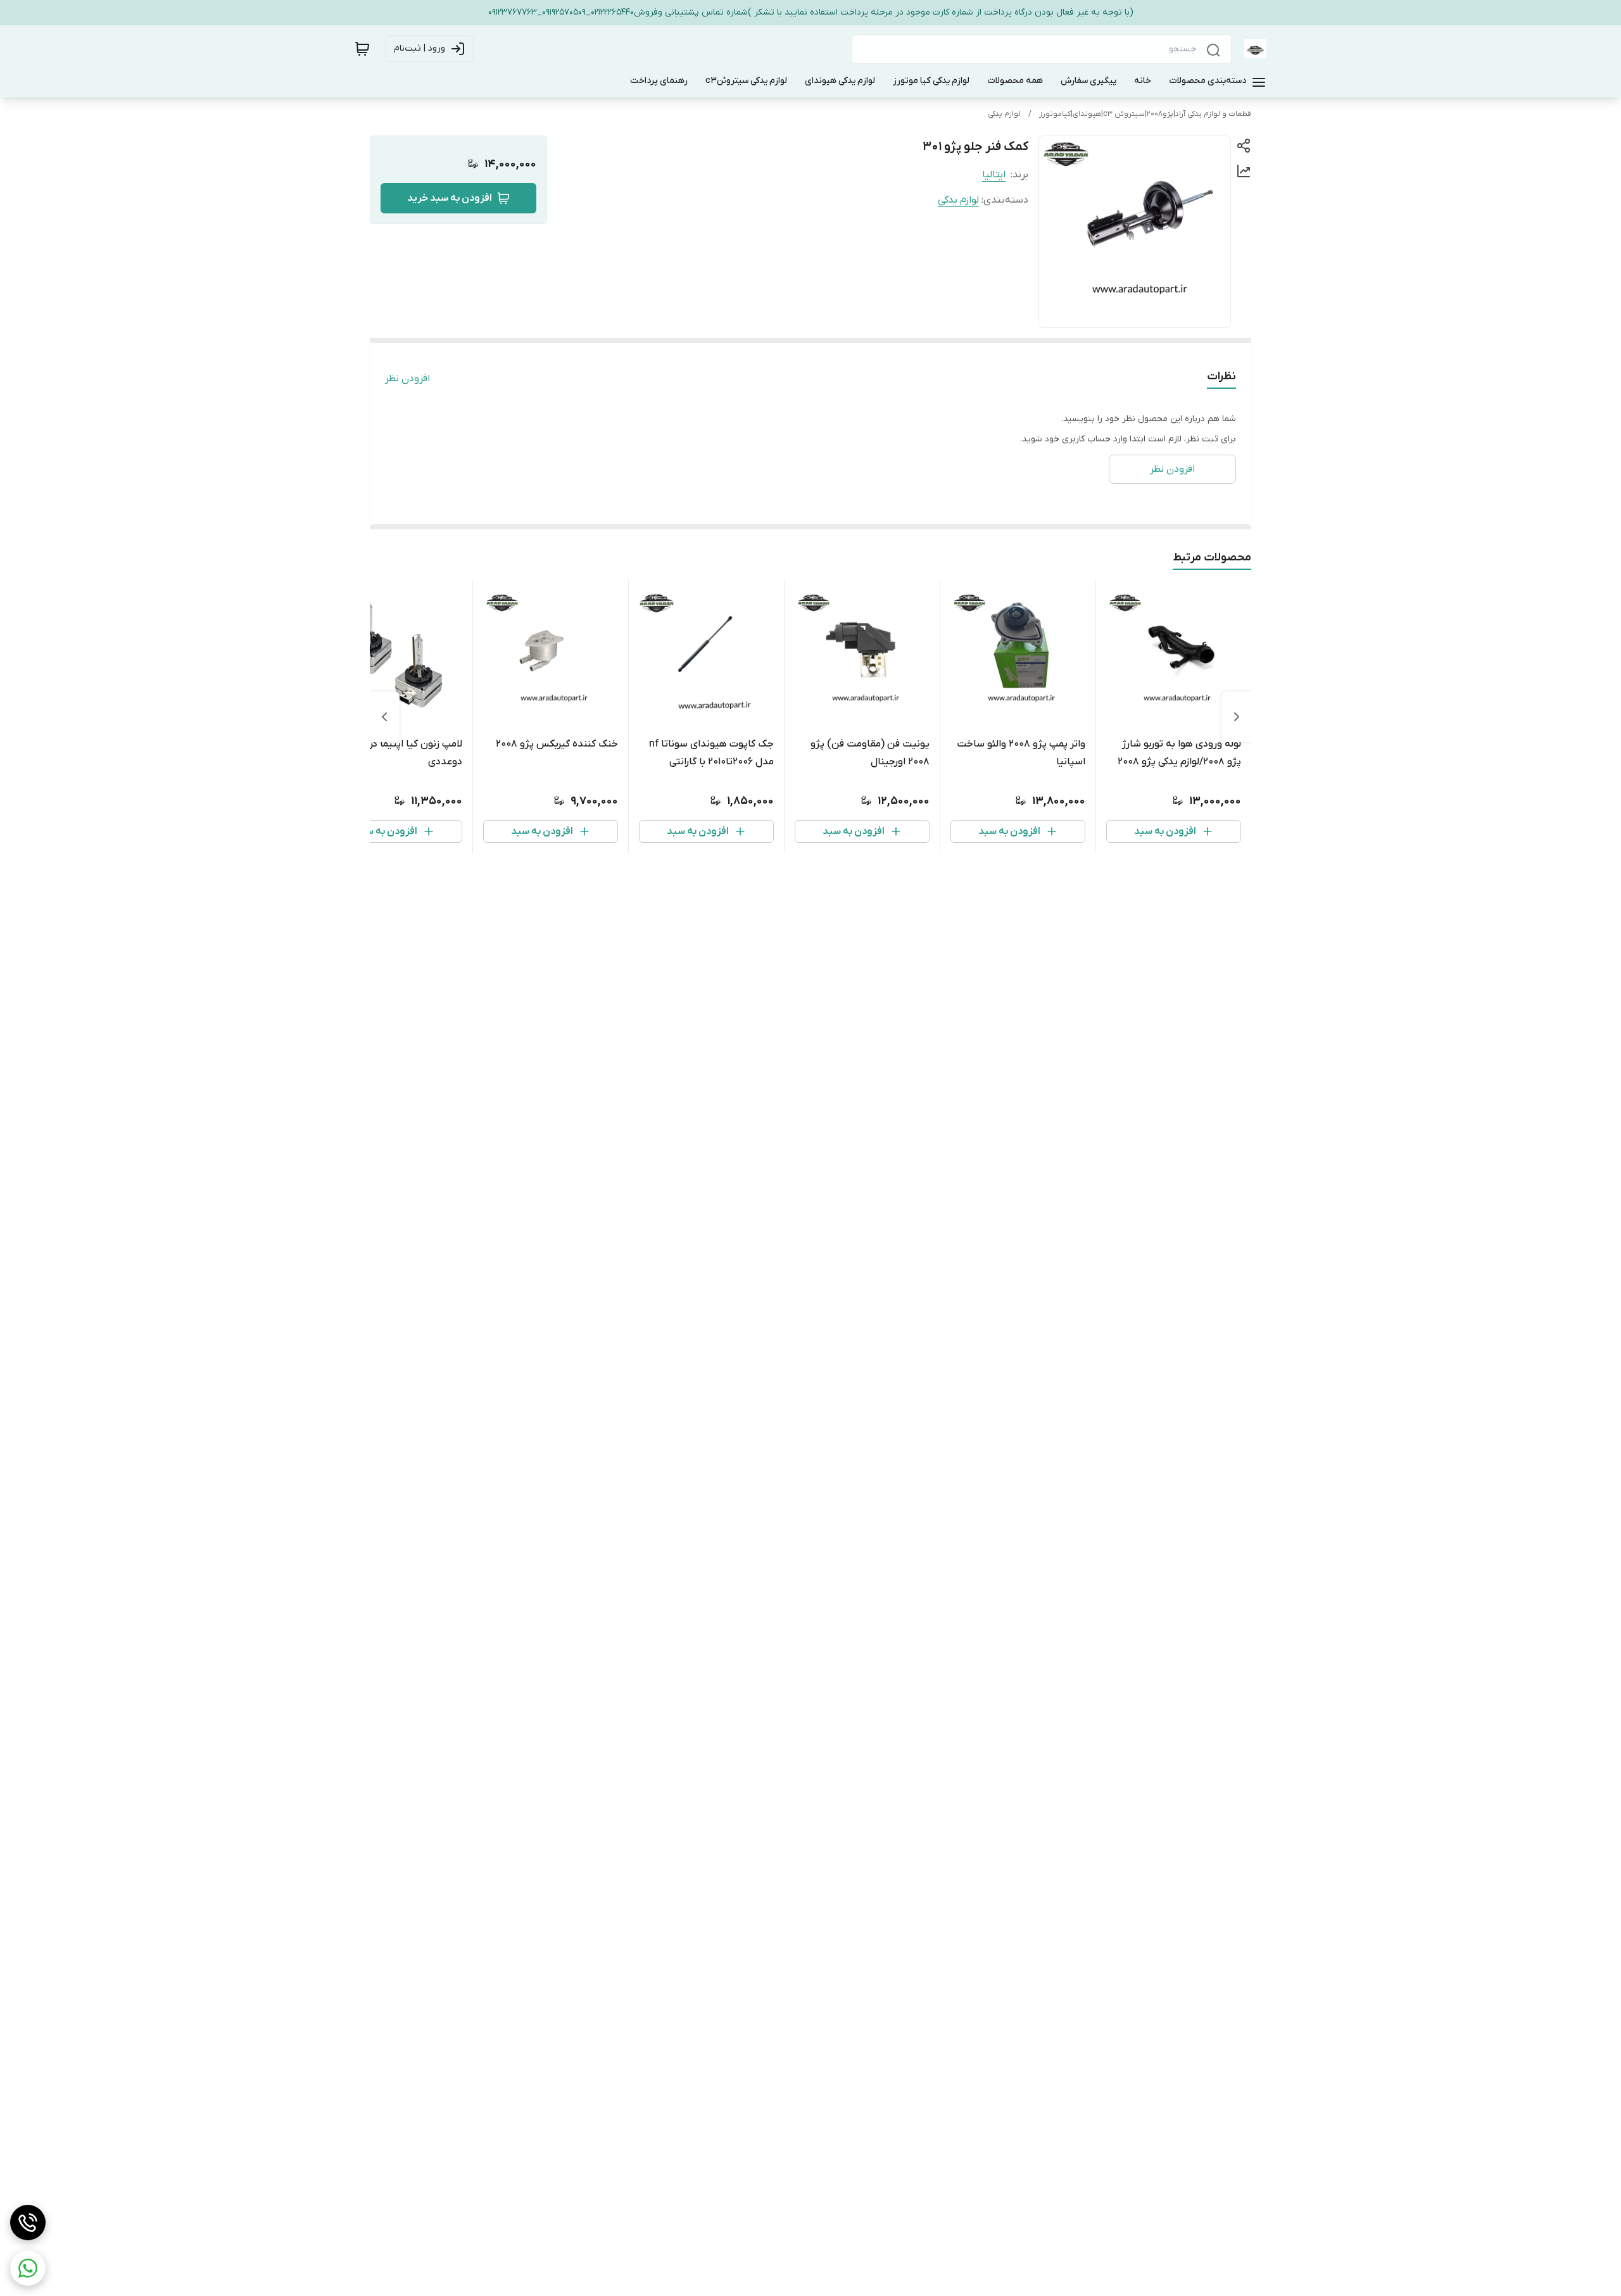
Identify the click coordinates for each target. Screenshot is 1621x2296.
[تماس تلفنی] (28, 2223)
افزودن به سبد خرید (450, 198)
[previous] (1237, 717)
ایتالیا (994, 175)
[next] (384, 717)
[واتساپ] (28, 2268)
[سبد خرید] (362, 49)
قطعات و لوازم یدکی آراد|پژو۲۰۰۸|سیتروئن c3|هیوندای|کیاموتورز (1145, 114)
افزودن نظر (407, 379)
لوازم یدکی (1004, 114)
